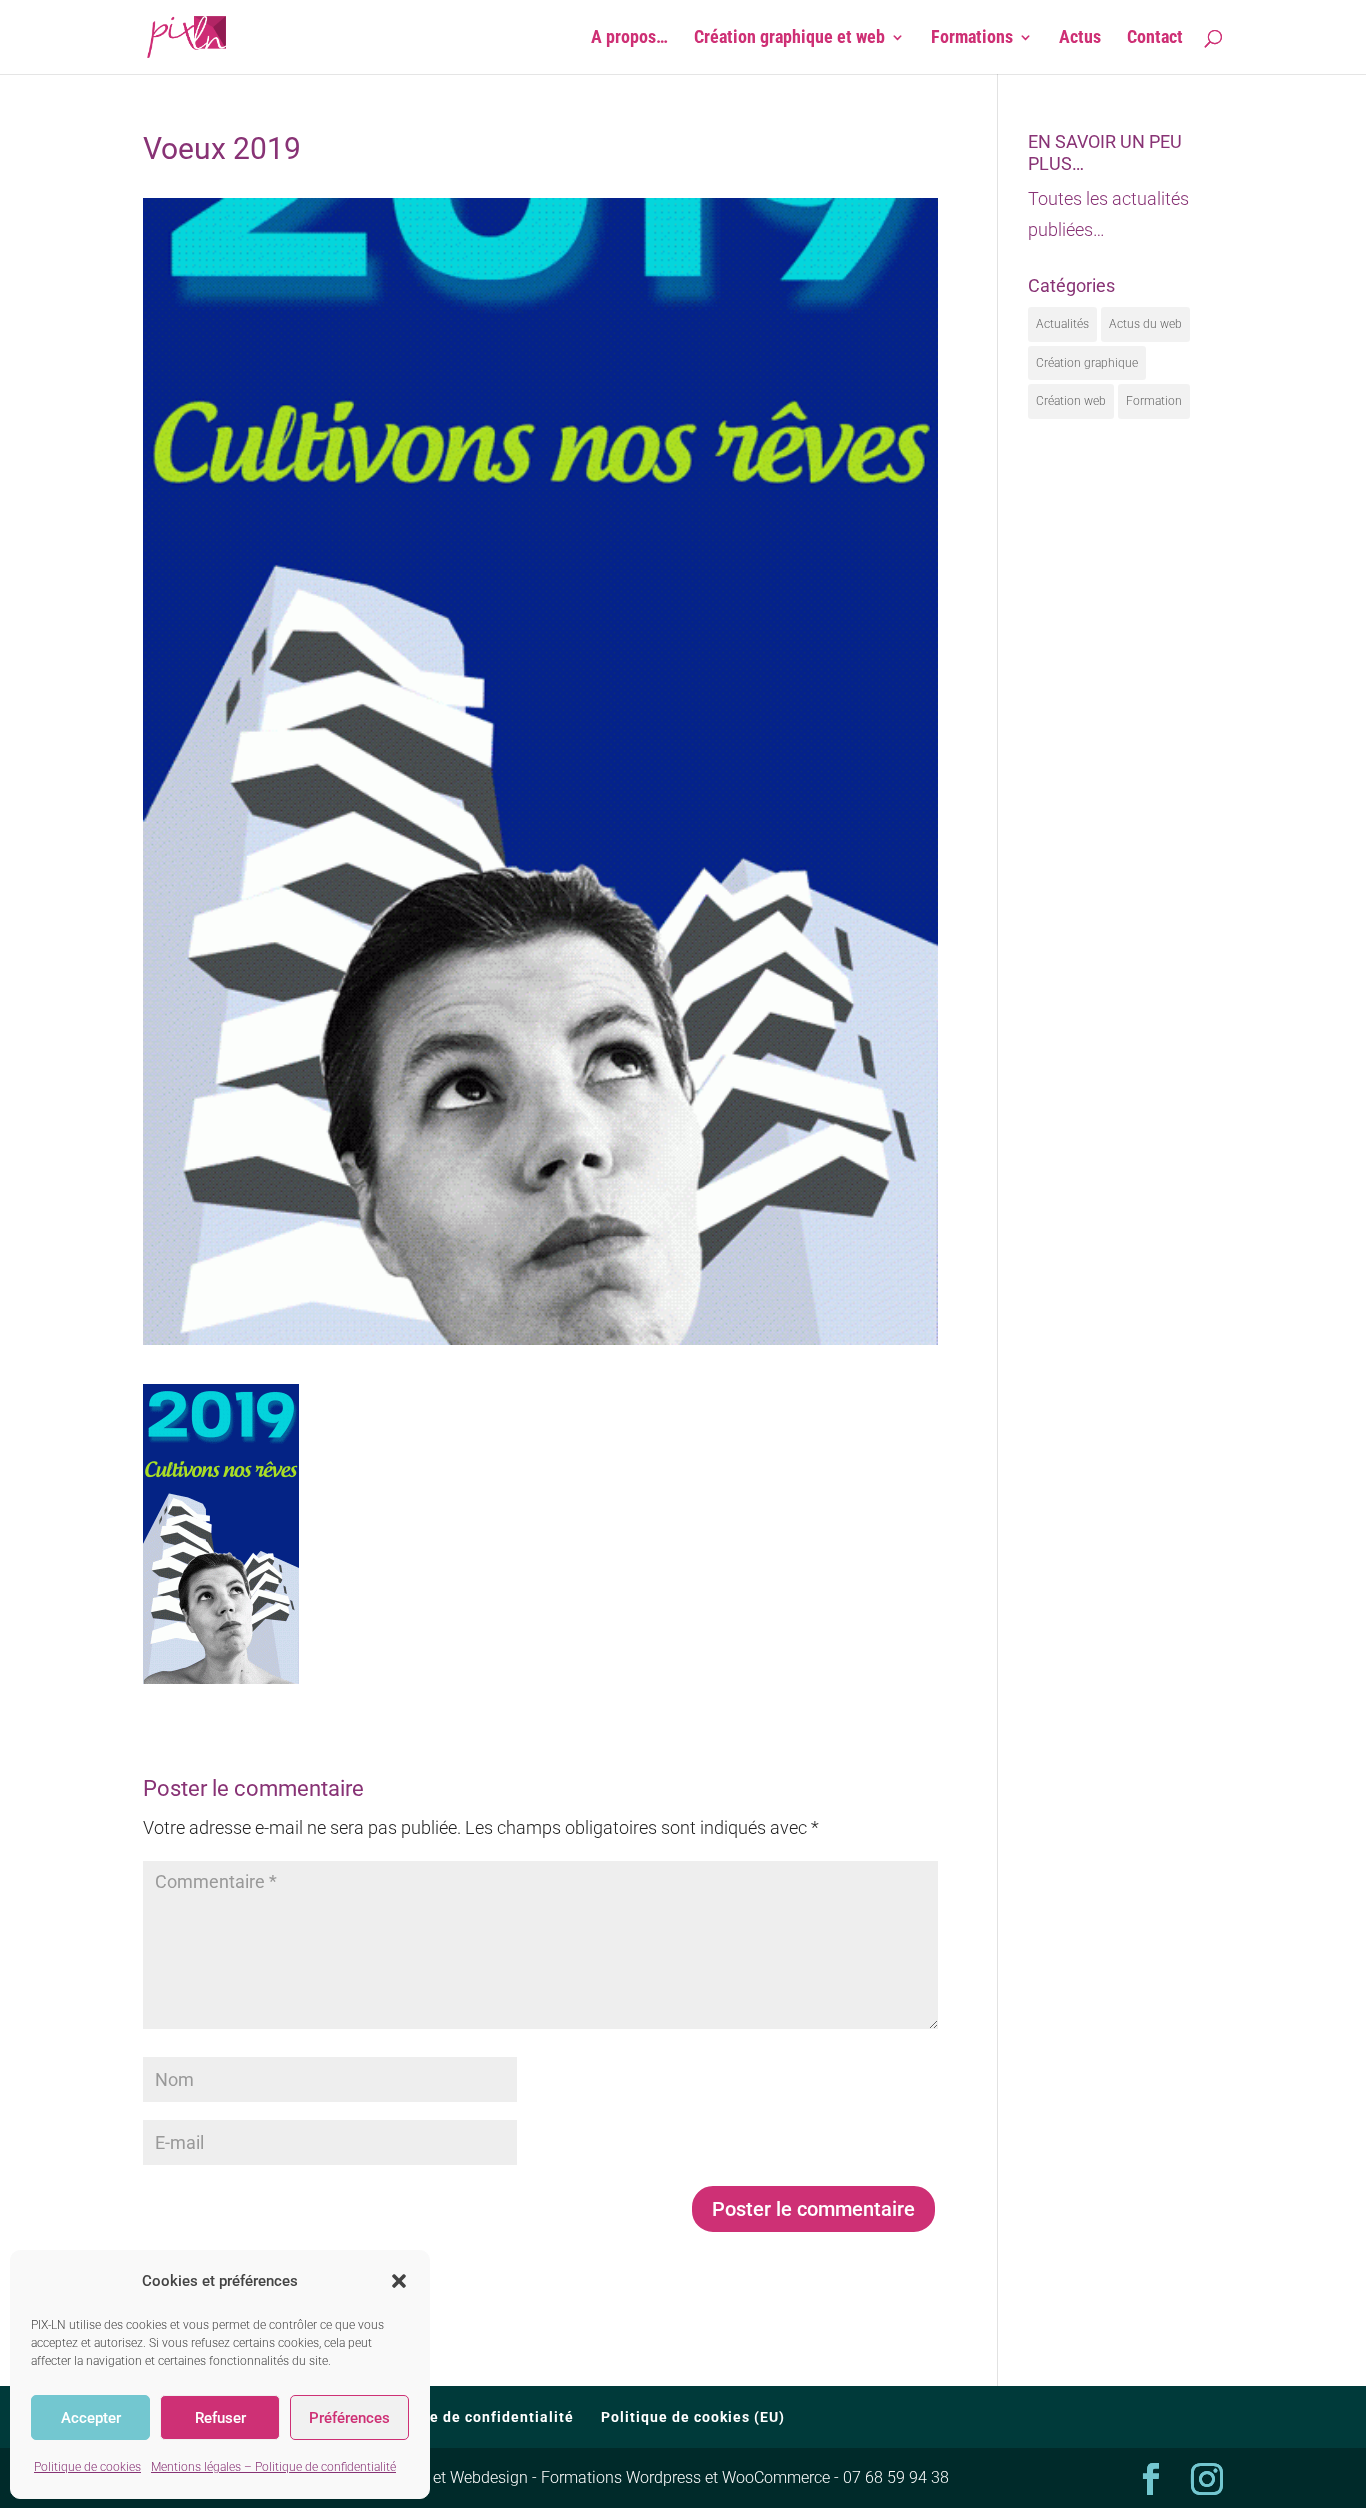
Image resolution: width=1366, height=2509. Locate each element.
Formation (1154, 401)
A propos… (629, 38)
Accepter (91, 2418)
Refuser (220, 2418)
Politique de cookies (87, 2467)
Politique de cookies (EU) (693, 2417)
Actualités (1062, 324)
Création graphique (1087, 363)
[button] (399, 2281)
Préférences (349, 2418)
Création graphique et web (789, 38)
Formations (972, 38)
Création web (1071, 401)
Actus (1080, 38)
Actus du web (1145, 324)
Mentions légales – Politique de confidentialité (273, 2467)
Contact (1155, 38)
